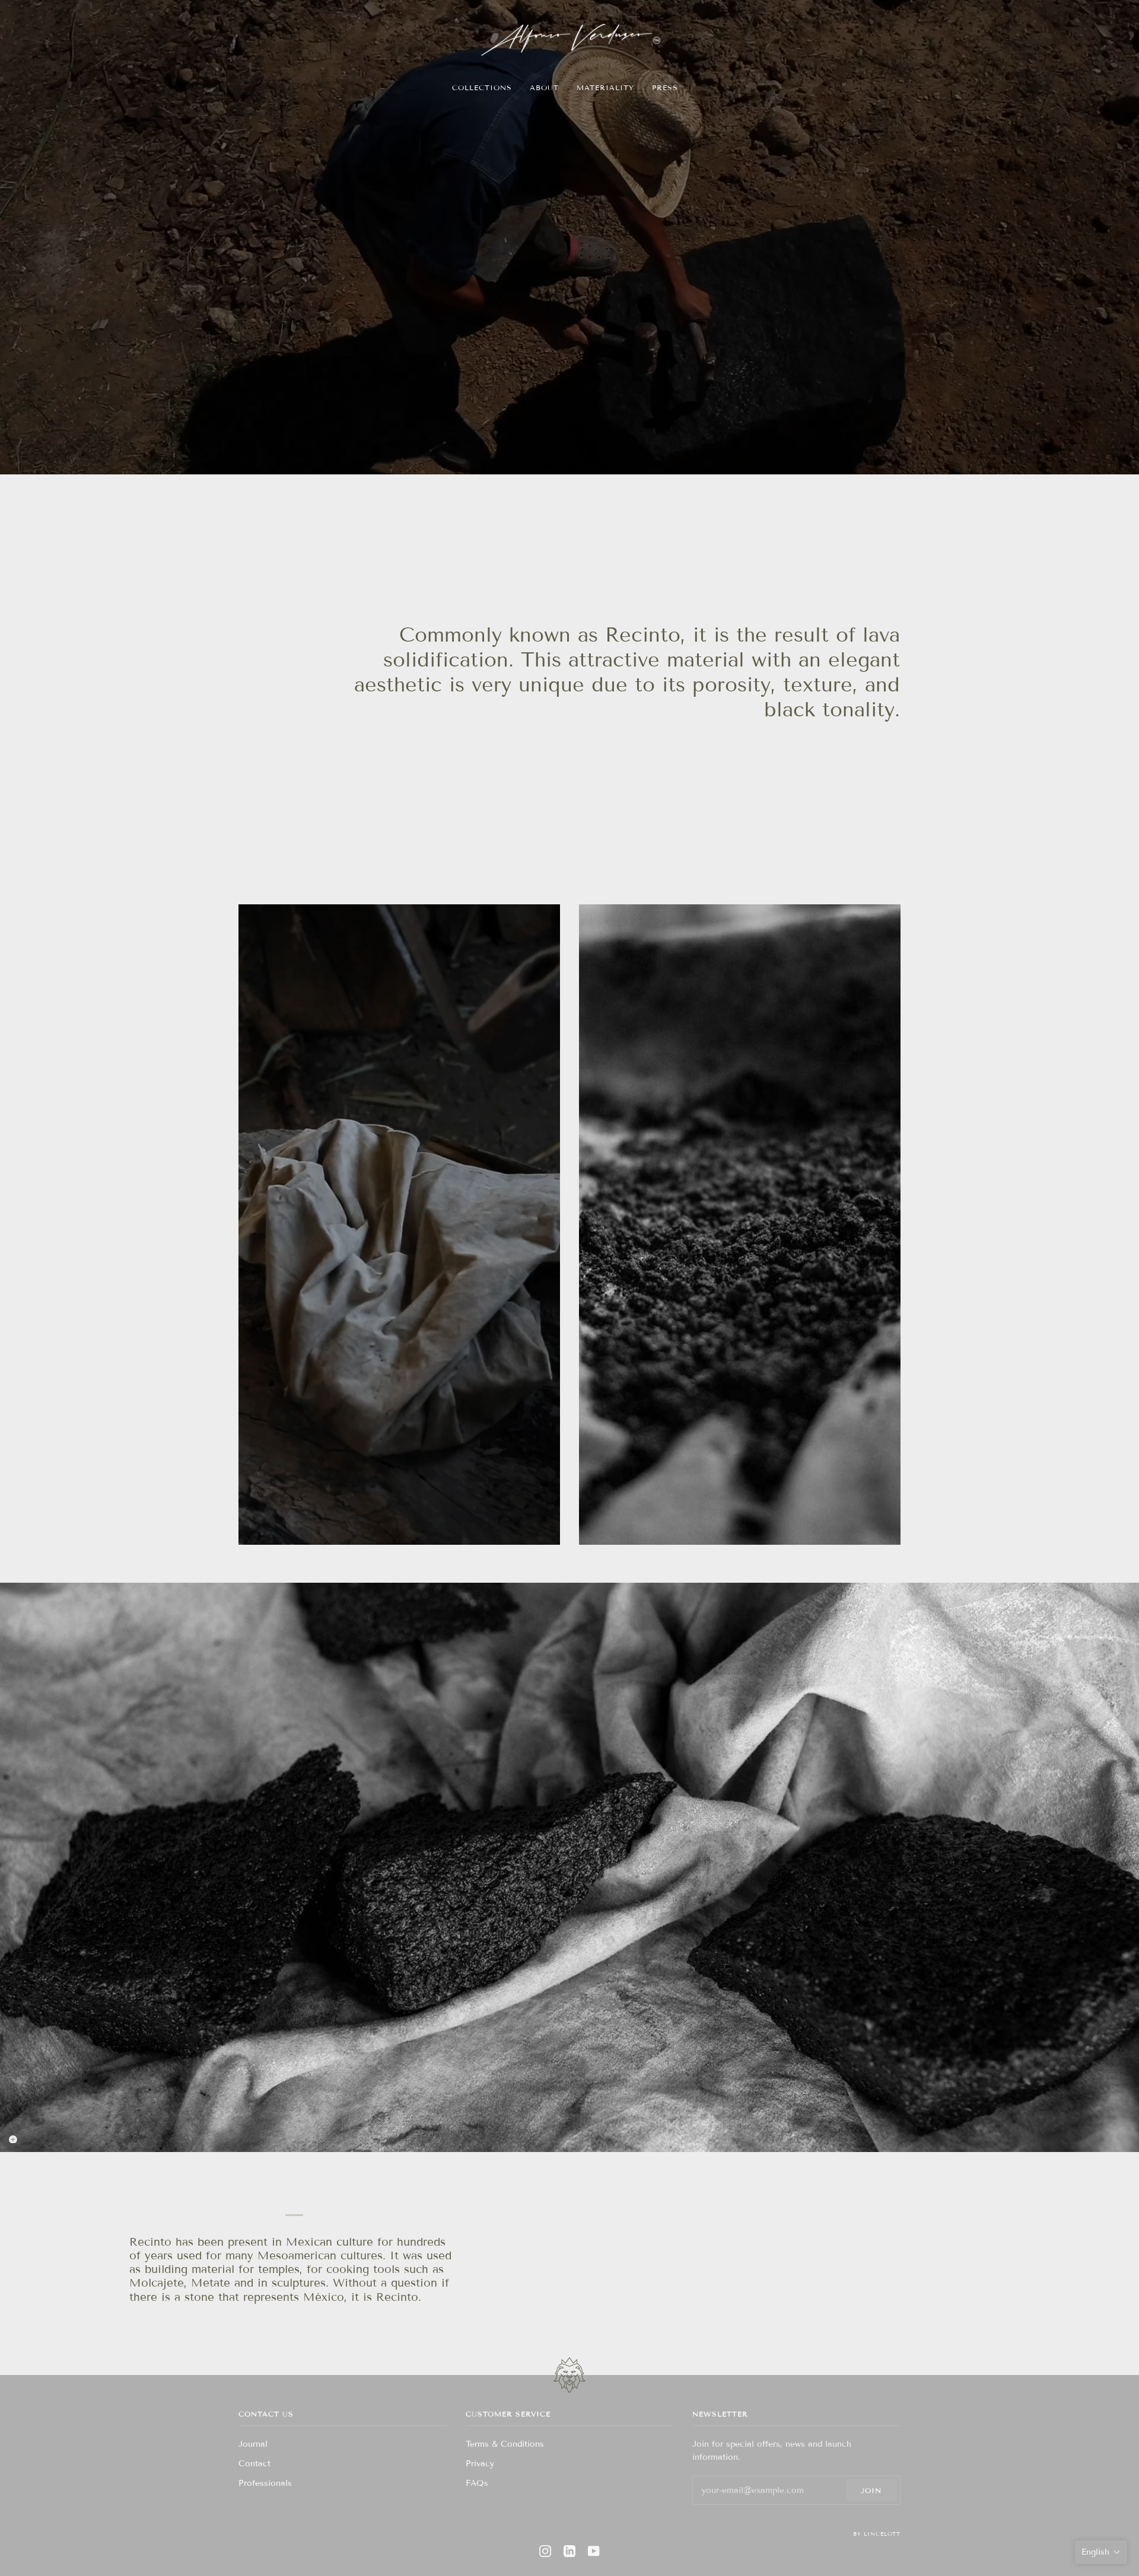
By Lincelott (877, 2534)
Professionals (265, 2483)
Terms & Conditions (505, 2444)
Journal (253, 2444)
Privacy (480, 2464)
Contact (254, 2464)
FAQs (477, 2483)
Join (871, 2490)
